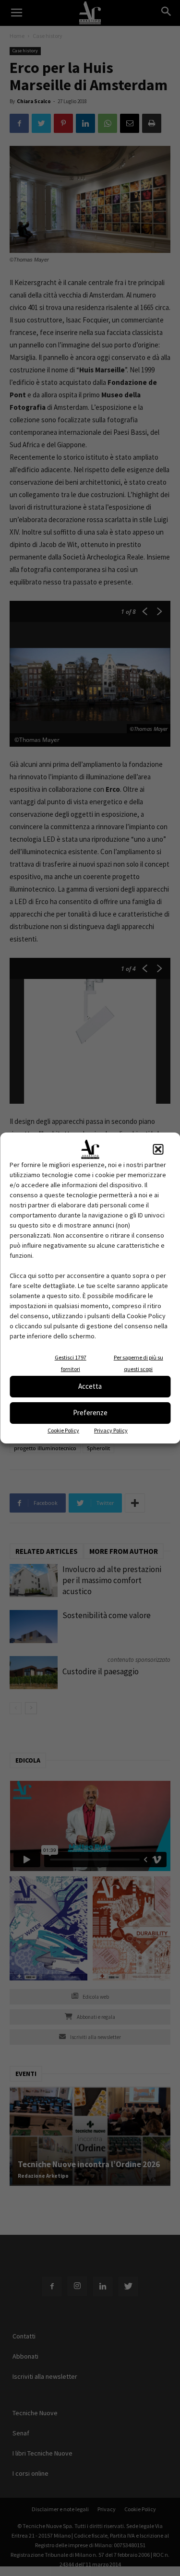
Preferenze (90, 1413)
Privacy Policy (111, 1430)
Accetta (90, 1386)
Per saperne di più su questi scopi (138, 1363)
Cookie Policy (63, 1430)
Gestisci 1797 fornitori (71, 1363)
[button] (158, 1149)
